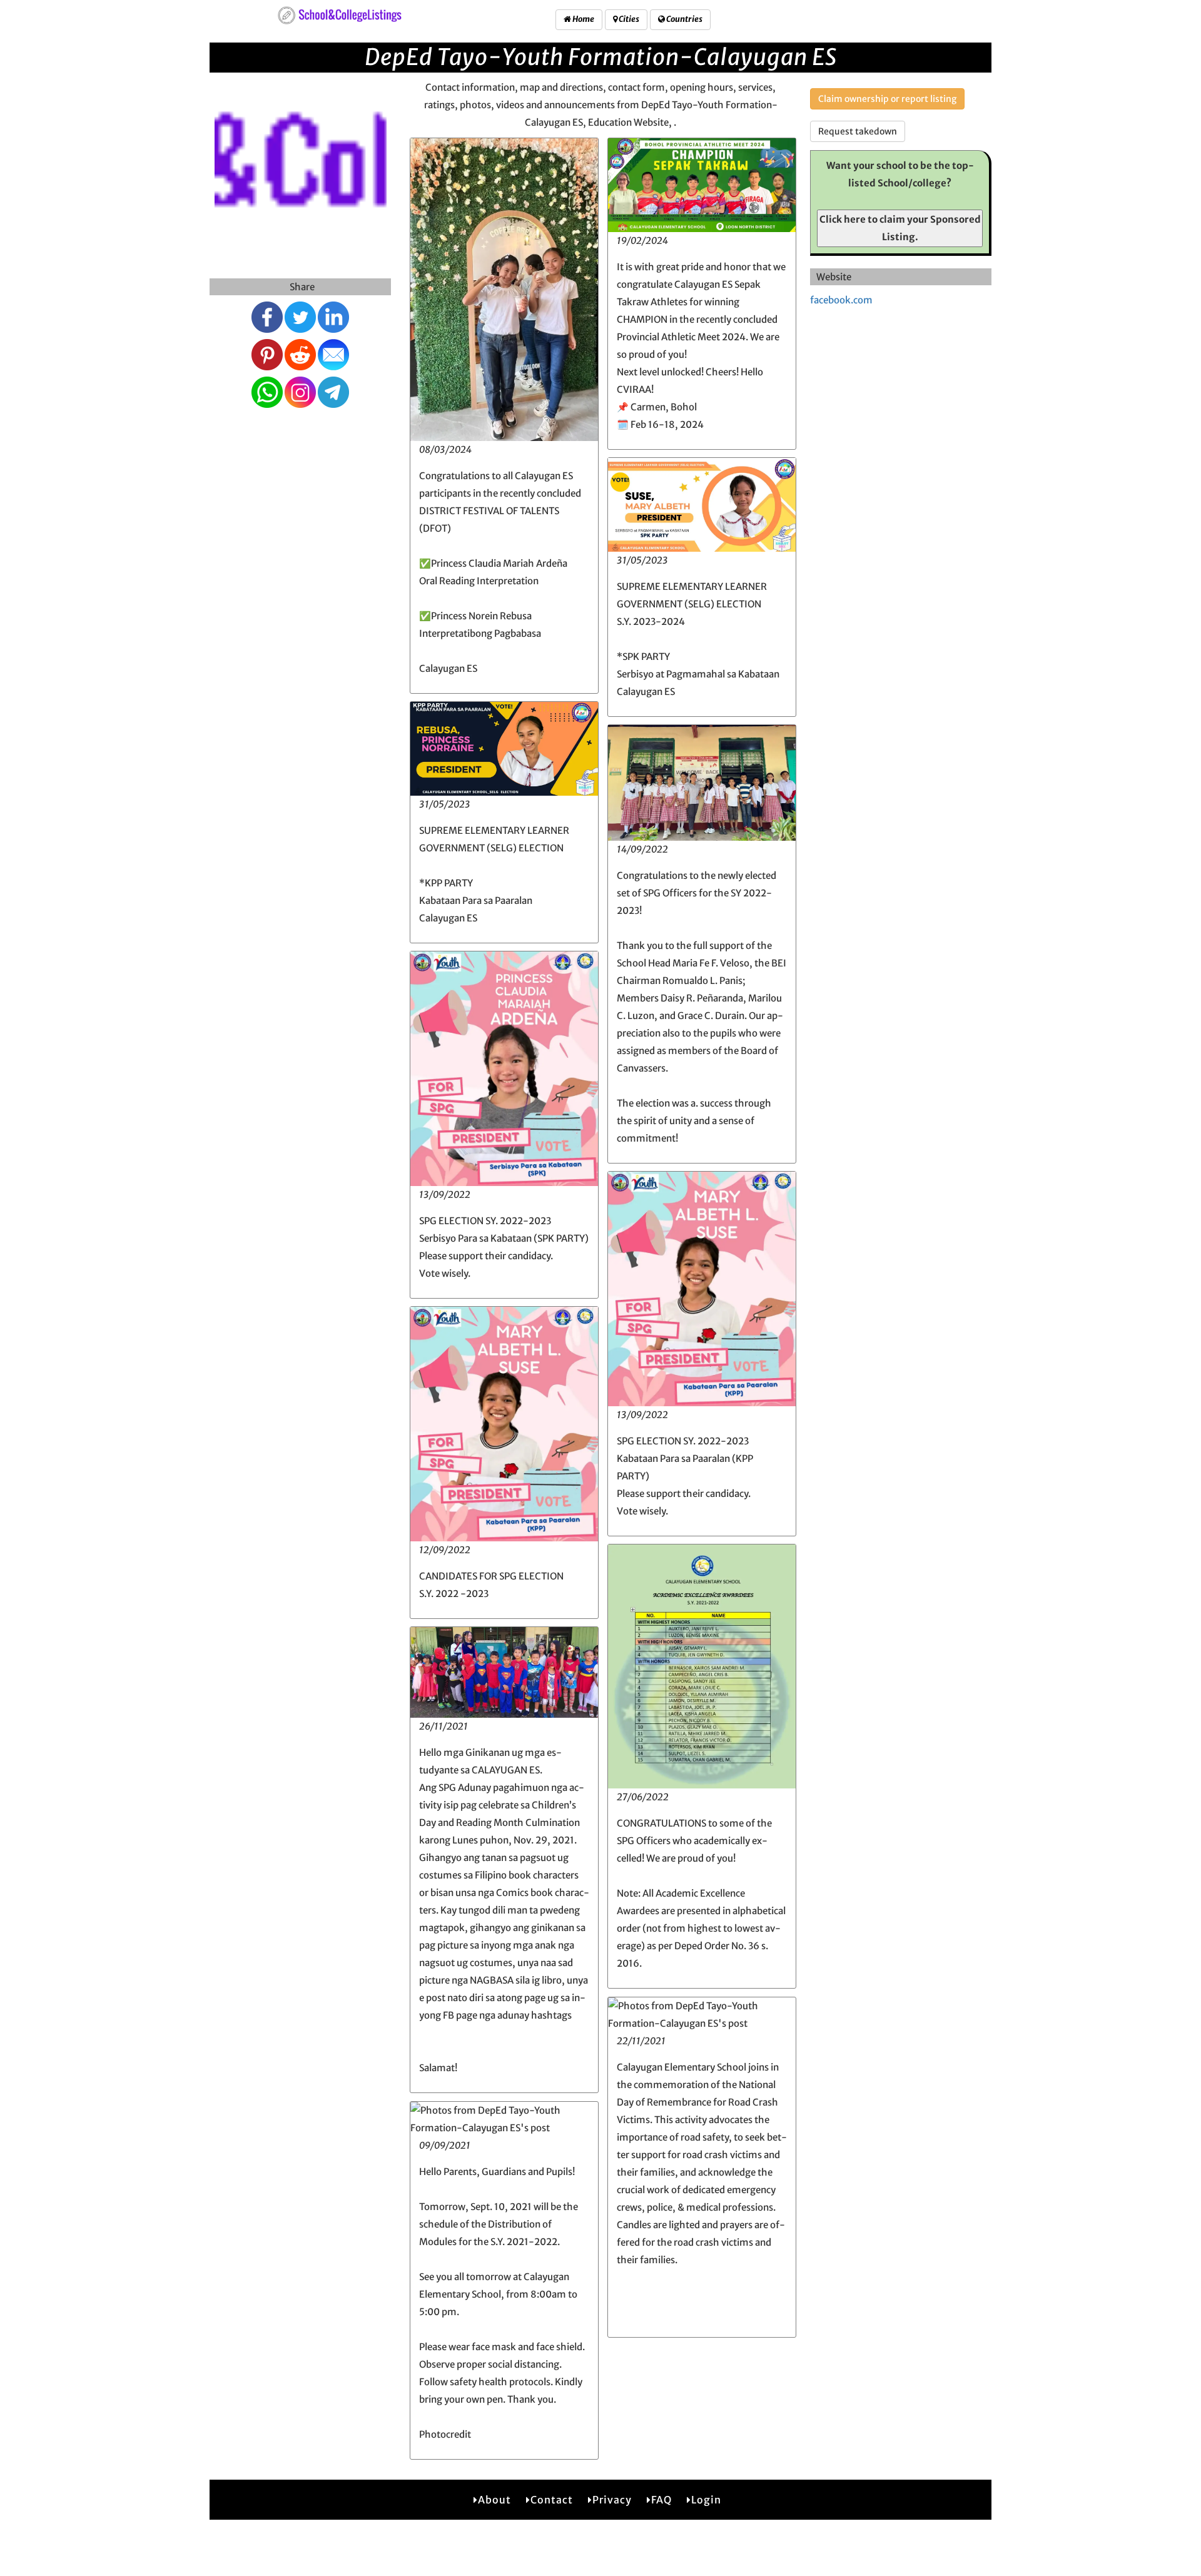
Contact (552, 2500)
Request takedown (858, 131)
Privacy (612, 2500)
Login (706, 2500)
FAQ (661, 2500)
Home (583, 19)
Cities (628, 19)
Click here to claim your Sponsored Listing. (900, 228)
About (494, 2500)
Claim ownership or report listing (887, 99)
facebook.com (841, 300)
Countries (684, 19)
